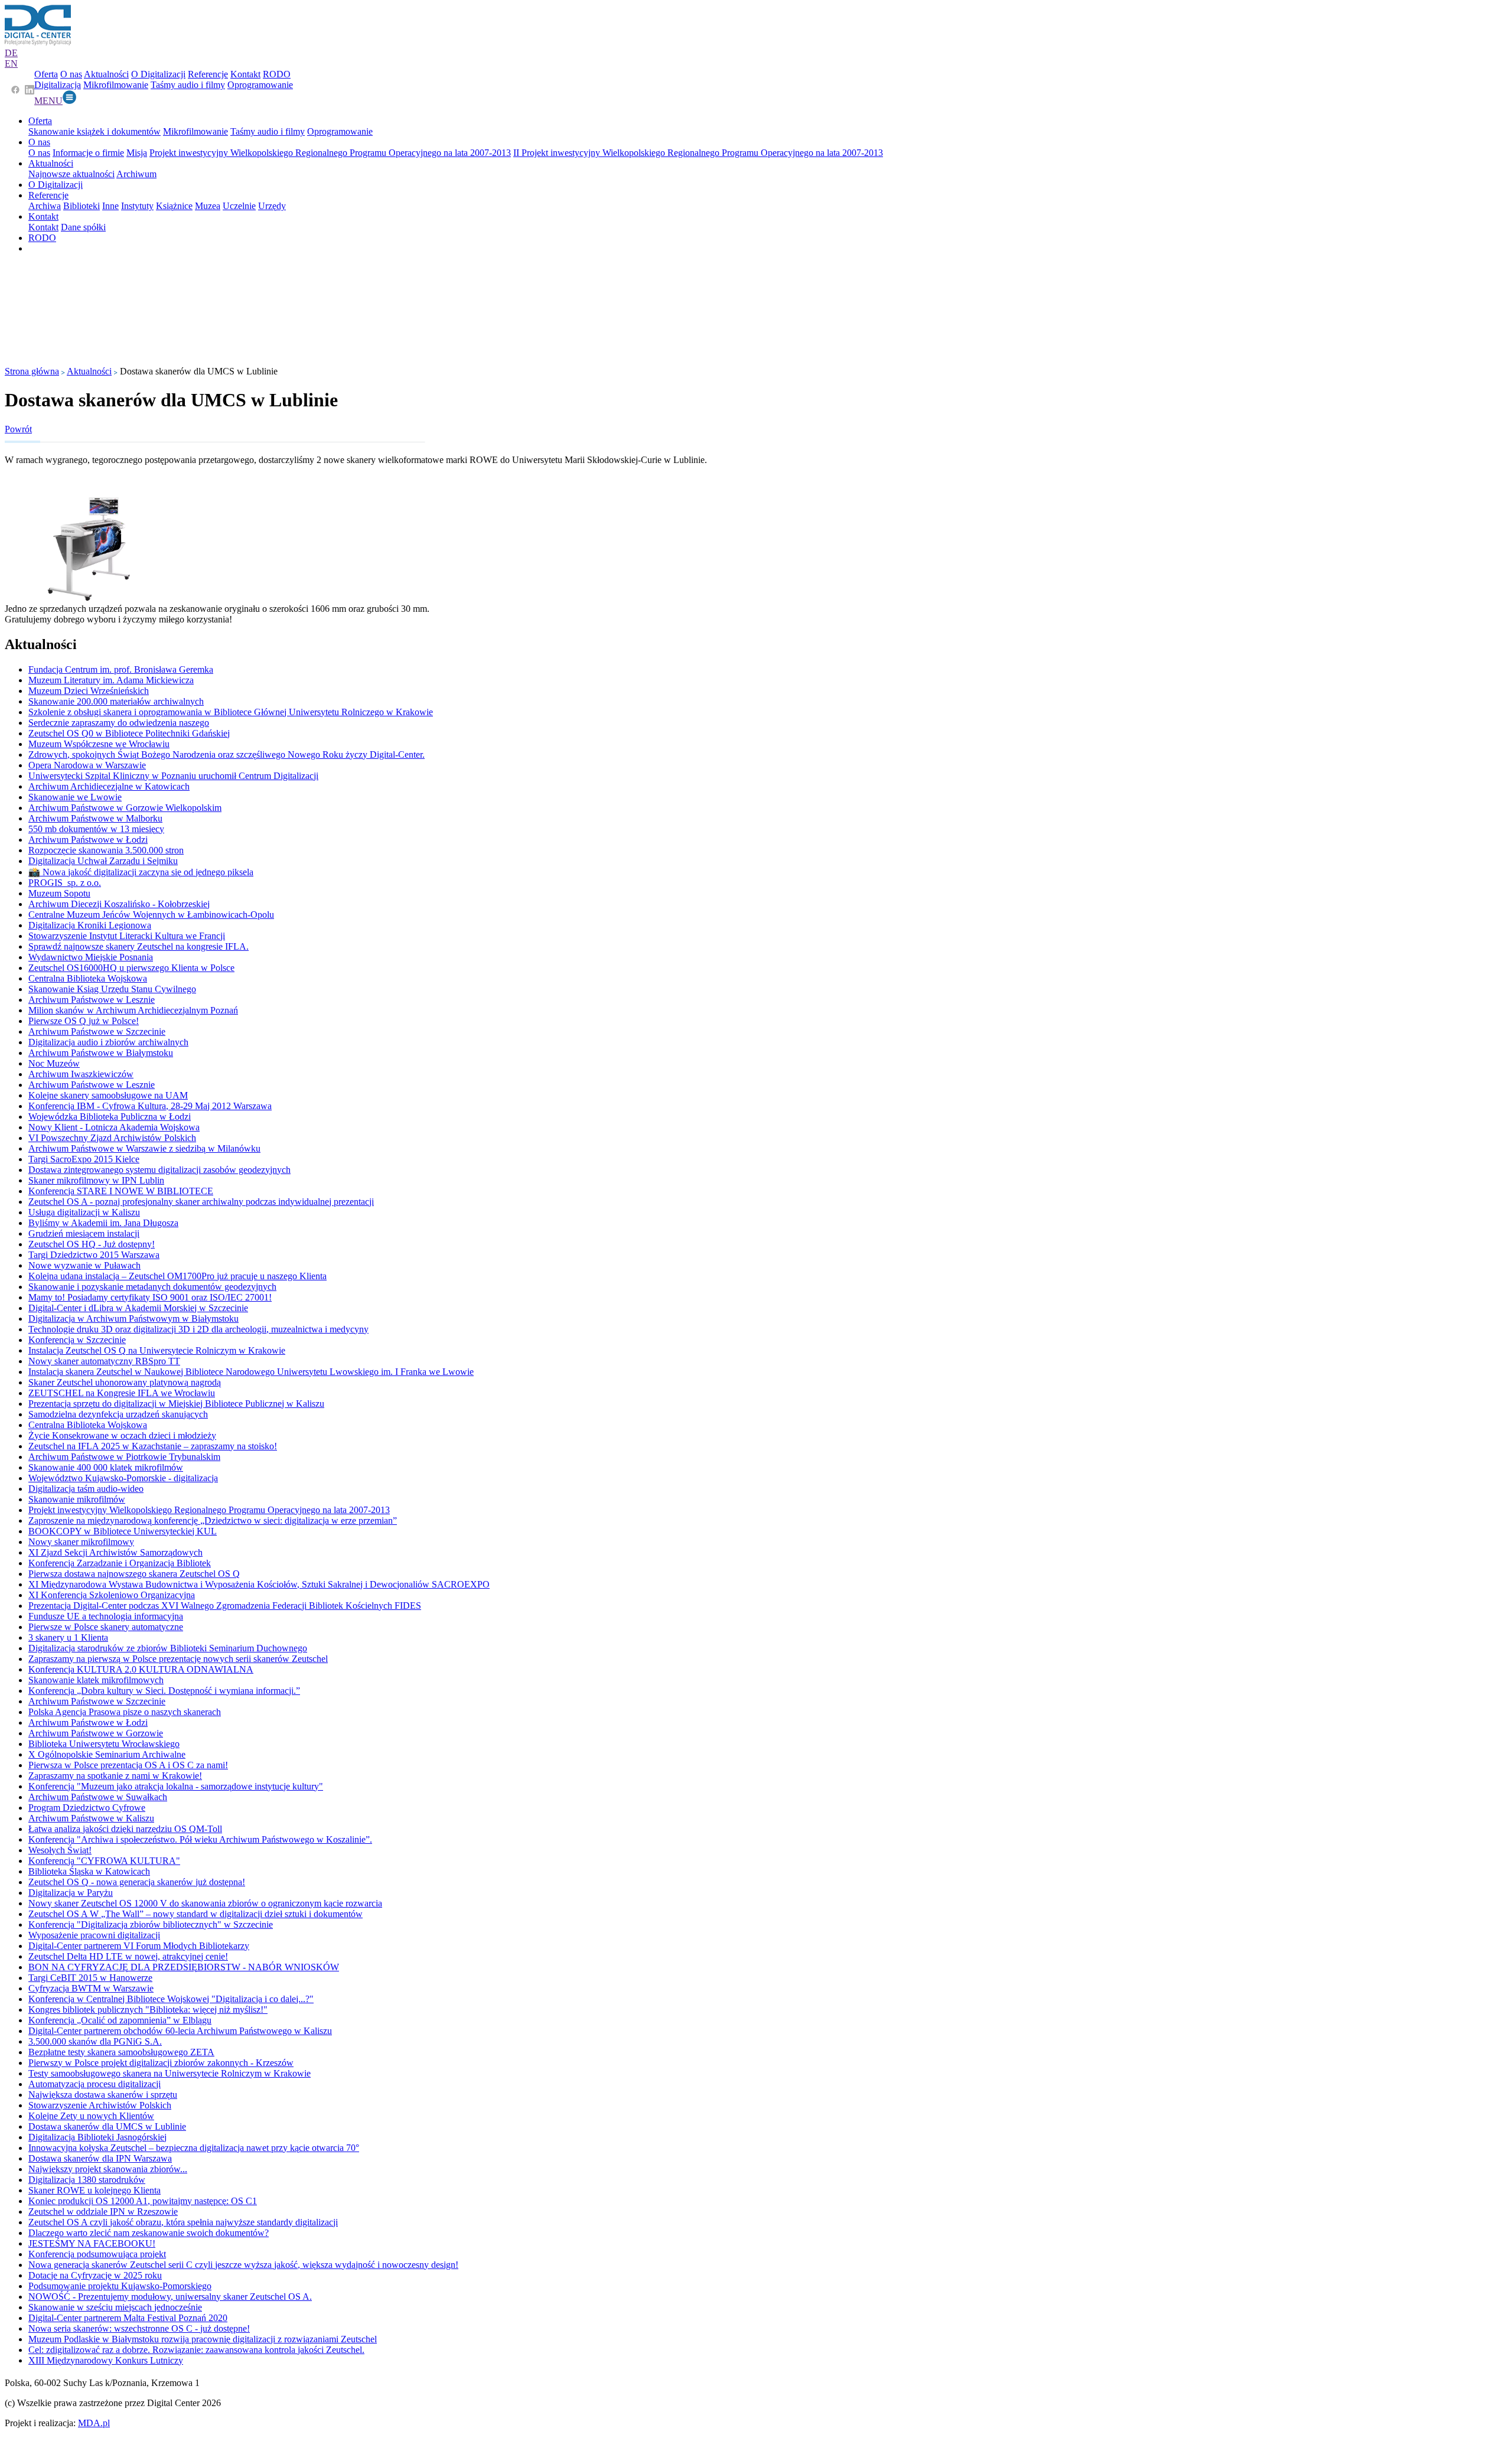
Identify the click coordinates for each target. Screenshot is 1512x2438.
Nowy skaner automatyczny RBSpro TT (104, 1361)
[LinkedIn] (30, 91)
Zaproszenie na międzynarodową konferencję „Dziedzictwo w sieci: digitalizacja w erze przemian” (213, 1521)
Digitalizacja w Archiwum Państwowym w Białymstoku (133, 1319)
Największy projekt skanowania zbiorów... (108, 2169)
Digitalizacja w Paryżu (71, 1893)
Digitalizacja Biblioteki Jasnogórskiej (97, 2137)
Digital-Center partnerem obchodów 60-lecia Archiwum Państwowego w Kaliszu (180, 2031)
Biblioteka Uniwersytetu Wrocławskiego (104, 1744)
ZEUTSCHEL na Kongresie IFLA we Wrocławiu (122, 1393)
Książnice (174, 206)
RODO (277, 74)
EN (11, 63)
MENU (48, 101)
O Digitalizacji (158, 74)
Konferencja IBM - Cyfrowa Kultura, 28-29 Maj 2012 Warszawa (150, 1106)
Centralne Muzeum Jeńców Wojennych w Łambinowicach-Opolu (151, 915)
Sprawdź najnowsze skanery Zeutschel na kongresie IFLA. (139, 946)
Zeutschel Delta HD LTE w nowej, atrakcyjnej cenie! (128, 1956)
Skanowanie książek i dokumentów (94, 131)
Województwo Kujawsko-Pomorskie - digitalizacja (123, 1478)
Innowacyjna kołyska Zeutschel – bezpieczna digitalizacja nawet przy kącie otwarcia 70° (194, 2148)
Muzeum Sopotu (59, 893)
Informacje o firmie (88, 153)
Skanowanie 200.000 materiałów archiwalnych (116, 701)
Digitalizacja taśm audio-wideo (86, 1489)
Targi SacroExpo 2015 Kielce (84, 1159)
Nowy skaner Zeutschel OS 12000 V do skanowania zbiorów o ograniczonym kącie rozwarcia (205, 1903)
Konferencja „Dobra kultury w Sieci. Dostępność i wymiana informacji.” (164, 1691)
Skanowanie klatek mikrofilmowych (96, 1680)
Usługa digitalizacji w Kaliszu (84, 1212)
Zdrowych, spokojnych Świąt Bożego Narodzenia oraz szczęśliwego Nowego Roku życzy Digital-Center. (227, 754)
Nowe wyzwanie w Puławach (84, 1265)
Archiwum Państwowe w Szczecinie (97, 1031)
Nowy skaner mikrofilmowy (81, 1542)
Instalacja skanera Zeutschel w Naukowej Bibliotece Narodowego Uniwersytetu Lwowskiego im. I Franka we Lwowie (251, 1372)
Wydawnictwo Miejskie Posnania (91, 957)
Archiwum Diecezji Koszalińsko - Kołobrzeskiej (119, 904)
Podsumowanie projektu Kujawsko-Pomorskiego (120, 2286)
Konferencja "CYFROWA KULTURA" (104, 1861)
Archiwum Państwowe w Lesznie (92, 1000)
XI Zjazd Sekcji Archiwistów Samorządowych (115, 1552)
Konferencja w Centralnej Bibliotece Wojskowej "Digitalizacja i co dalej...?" (171, 1999)
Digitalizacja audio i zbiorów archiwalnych (108, 1042)
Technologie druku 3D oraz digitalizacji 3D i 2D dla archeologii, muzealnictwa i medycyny (198, 1329)
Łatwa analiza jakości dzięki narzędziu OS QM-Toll (125, 1829)
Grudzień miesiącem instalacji (84, 1233)
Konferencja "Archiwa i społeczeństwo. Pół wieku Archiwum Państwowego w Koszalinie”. (200, 1839)
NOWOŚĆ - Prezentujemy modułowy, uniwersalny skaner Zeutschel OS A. (170, 2297)
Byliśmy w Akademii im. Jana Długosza (103, 1223)
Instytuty (137, 206)
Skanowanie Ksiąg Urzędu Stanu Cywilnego (112, 989)
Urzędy (272, 206)
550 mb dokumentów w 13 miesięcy (96, 829)
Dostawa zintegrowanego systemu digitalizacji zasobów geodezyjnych (159, 1170)
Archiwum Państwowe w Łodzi (88, 840)
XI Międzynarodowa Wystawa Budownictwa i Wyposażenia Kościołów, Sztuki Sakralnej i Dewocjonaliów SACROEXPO (259, 1584)
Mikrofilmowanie (116, 85)
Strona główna (32, 371)
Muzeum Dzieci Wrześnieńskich (89, 691)
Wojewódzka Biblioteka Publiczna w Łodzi (110, 1117)
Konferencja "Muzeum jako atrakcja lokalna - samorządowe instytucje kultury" (176, 1786)
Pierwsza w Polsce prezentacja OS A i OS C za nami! (128, 1765)
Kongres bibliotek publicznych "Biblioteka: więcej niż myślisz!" (148, 2010)
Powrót (18, 429)
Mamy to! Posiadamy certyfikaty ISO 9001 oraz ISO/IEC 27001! (150, 1297)
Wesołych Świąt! (60, 1850)
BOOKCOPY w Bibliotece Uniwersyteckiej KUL (123, 1531)
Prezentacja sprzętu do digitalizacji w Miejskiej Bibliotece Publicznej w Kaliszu (176, 1404)
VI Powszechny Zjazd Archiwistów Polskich (112, 1138)
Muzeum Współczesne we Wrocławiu (99, 744)
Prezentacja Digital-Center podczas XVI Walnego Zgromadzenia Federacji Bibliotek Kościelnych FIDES (225, 1606)
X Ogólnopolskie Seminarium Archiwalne (107, 1754)
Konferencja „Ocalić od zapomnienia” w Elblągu (120, 2020)
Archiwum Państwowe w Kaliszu (91, 1818)
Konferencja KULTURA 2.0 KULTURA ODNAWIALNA (141, 1669)
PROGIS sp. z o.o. (65, 883)
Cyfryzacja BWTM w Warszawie (91, 1988)
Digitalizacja (58, 85)
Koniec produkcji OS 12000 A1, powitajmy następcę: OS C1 (143, 2201)
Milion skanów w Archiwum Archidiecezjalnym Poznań (133, 1010)
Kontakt (245, 74)
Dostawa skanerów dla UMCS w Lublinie (107, 2126)
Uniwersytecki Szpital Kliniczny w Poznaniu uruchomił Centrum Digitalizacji (173, 776)
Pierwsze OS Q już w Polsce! (84, 1021)
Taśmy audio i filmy (188, 85)
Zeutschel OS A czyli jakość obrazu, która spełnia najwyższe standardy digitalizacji (183, 2222)
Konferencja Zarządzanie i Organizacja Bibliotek (120, 1563)
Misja (137, 153)
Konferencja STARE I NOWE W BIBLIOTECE (121, 1191)
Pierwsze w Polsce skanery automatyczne (106, 1627)
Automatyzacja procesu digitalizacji (94, 2084)
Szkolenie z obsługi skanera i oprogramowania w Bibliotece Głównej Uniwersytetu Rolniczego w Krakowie (231, 712)
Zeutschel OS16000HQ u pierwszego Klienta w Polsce (131, 968)
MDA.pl (94, 2423)
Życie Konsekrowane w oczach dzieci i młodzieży (122, 1435)
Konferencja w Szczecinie (77, 1340)
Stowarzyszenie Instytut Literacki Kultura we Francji (127, 936)
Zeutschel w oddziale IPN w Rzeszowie (103, 2212)
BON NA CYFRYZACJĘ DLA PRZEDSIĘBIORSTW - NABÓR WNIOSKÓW (184, 1967)
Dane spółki (83, 227)
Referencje (208, 74)
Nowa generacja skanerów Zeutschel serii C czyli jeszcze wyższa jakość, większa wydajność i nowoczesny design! (243, 2265)
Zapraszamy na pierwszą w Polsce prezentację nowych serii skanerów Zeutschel (178, 1659)
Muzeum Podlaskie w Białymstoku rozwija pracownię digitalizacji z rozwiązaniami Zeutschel (203, 2339)
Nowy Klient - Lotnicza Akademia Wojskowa (114, 1127)
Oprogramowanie (260, 85)
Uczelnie (239, 206)
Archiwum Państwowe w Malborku (95, 818)
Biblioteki (82, 206)
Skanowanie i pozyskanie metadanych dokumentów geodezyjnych (152, 1287)
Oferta (46, 74)
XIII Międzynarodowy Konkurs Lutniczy (106, 2360)
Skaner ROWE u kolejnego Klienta (94, 2190)
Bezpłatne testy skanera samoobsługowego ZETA (121, 2052)
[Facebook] (15, 91)
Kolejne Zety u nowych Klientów (91, 2116)
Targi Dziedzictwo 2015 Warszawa (94, 1255)
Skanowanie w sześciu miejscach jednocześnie (115, 2307)
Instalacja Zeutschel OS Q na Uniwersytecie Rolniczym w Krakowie (157, 1350)
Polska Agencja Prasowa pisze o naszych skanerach (125, 1712)
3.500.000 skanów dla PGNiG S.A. (95, 2041)
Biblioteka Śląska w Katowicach (89, 1871)
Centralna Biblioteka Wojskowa (88, 978)
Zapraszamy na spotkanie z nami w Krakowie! (115, 1776)
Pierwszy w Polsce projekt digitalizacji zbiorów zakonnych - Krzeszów (161, 2063)
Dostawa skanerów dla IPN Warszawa (100, 2158)
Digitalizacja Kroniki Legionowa (90, 925)
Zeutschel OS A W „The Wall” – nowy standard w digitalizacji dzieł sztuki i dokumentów (195, 1914)
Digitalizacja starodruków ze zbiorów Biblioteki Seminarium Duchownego (168, 1648)
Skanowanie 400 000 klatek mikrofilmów (106, 1467)
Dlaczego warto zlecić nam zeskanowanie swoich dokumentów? (149, 2233)
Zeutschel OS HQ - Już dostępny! (92, 1244)
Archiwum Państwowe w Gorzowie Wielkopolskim (125, 808)
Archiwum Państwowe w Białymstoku (101, 1053)
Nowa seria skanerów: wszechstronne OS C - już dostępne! (139, 2328)
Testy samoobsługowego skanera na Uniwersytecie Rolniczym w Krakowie (170, 2073)
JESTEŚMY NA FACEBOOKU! (92, 2243)
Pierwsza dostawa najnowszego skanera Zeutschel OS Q (134, 1574)
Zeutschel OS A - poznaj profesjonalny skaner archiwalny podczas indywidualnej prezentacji (201, 1202)
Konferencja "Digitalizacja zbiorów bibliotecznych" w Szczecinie (151, 1924)
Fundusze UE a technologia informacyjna (106, 1616)
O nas (71, 74)
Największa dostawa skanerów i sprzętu (103, 2095)
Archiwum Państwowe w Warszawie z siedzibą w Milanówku (144, 1148)
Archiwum (136, 174)
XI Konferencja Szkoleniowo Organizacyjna (112, 1595)
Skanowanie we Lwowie (75, 797)
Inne (110, 206)
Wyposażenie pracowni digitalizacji (94, 1935)
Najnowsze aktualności (71, 174)
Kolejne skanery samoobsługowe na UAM (108, 1095)
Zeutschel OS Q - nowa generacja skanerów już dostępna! (137, 1882)
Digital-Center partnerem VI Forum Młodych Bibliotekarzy (139, 1946)
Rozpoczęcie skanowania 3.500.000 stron (106, 850)
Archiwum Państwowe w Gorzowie (96, 1733)
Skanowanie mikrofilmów (77, 1499)
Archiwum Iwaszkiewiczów (81, 1074)
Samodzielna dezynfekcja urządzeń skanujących (118, 1414)
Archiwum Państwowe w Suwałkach (98, 1797)
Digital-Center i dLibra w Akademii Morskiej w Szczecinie (138, 1308)
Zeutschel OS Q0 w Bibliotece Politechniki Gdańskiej (129, 733)
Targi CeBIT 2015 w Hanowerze (90, 1978)
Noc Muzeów (54, 1063)
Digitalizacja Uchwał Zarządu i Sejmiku (103, 861)
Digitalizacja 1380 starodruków (87, 2180)
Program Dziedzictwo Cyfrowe (87, 1808)
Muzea (208, 206)
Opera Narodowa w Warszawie (87, 765)
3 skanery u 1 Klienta (68, 1637)
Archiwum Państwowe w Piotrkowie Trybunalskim (124, 1457)
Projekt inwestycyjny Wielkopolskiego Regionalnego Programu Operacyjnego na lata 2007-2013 (330, 153)
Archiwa (45, 206)
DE (11, 53)
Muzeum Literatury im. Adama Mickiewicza (111, 680)
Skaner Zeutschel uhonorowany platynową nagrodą (125, 1382)
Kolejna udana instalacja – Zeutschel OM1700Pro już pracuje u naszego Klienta (177, 1276)
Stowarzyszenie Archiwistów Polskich (100, 2105)
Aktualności (106, 74)
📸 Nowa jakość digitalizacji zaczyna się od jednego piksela (141, 872)
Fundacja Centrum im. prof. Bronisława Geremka (121, 669)
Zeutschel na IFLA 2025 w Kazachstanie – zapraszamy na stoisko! (153, 1446)
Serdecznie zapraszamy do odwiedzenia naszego (119, 723)
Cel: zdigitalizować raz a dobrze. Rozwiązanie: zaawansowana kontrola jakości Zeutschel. (196, 2350)
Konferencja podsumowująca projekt (97, 2254)
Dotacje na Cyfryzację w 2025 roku (95, 2275)
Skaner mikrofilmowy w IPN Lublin (96, 1180)
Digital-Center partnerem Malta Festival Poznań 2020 (128, 2318)
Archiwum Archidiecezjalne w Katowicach (109, 786)
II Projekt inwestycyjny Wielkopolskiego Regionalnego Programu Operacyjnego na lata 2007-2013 (698, 153)
